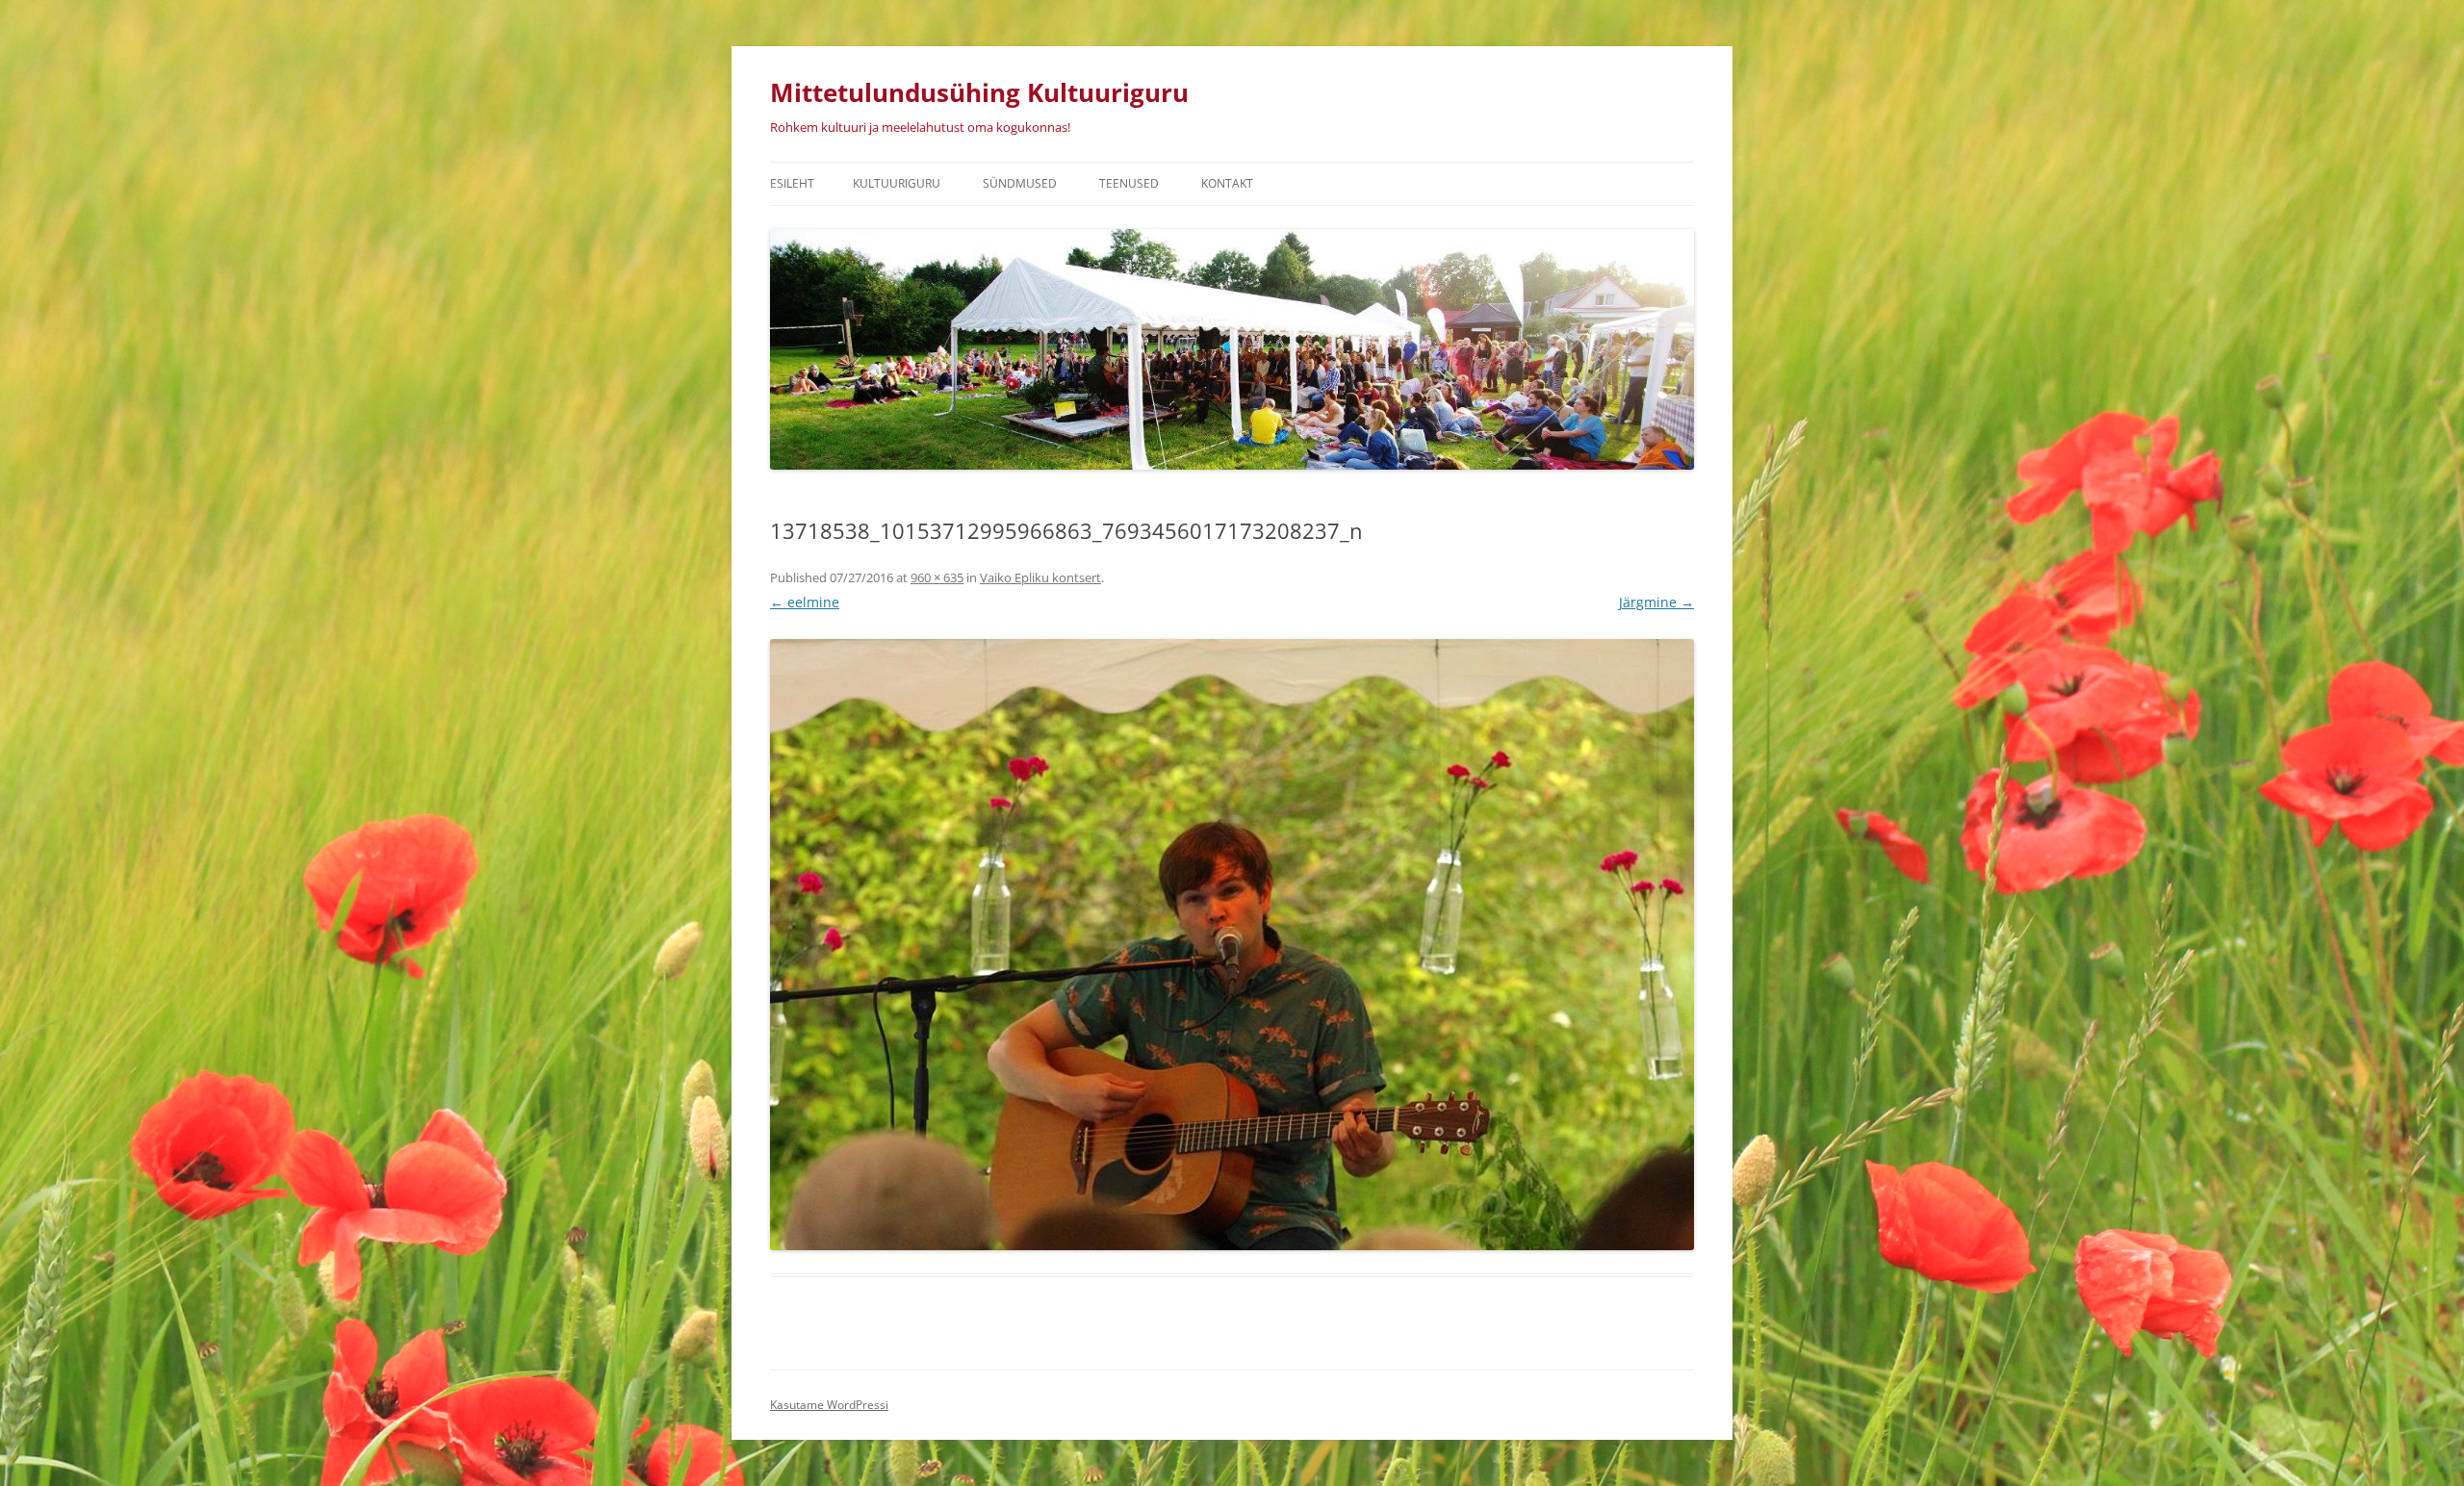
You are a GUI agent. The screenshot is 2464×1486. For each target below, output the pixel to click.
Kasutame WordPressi (829, 1405)
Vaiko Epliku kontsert (1040, 577)
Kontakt (1227, 183)
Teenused (1129, 183)
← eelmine (805, 602)
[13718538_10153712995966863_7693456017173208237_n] (1232, 945)
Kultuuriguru (897, 183)
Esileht (792, 183)
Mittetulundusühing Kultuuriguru (979, 92)
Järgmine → (1656, 602)
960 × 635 (937, 577)
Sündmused (1020, 183)
